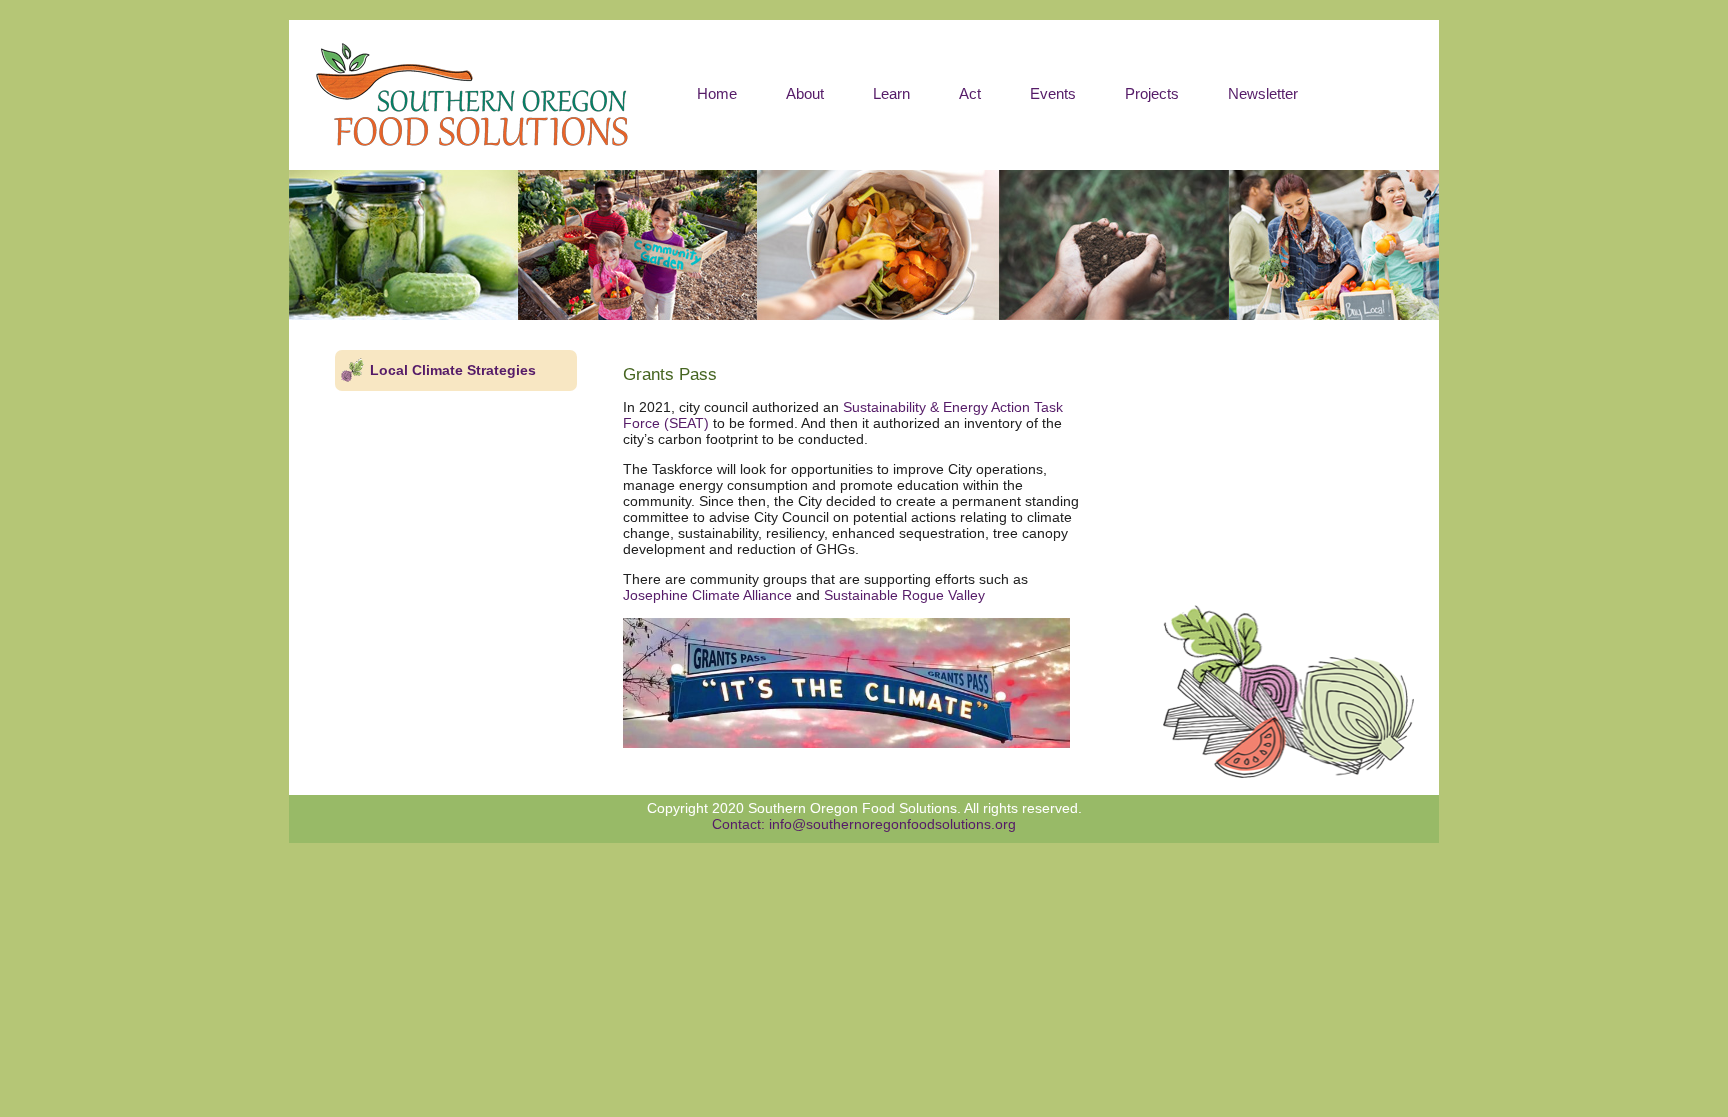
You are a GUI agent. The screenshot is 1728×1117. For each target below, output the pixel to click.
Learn (891, 93)
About (805, 93)
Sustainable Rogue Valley (904, 595)
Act (970, 93)
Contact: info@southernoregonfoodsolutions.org (864, 824)
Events (1053, 93)
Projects (1152, 93)
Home (717, 93)
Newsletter (1263, 93)
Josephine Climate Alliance (707, 595)
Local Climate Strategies (453, 370)
